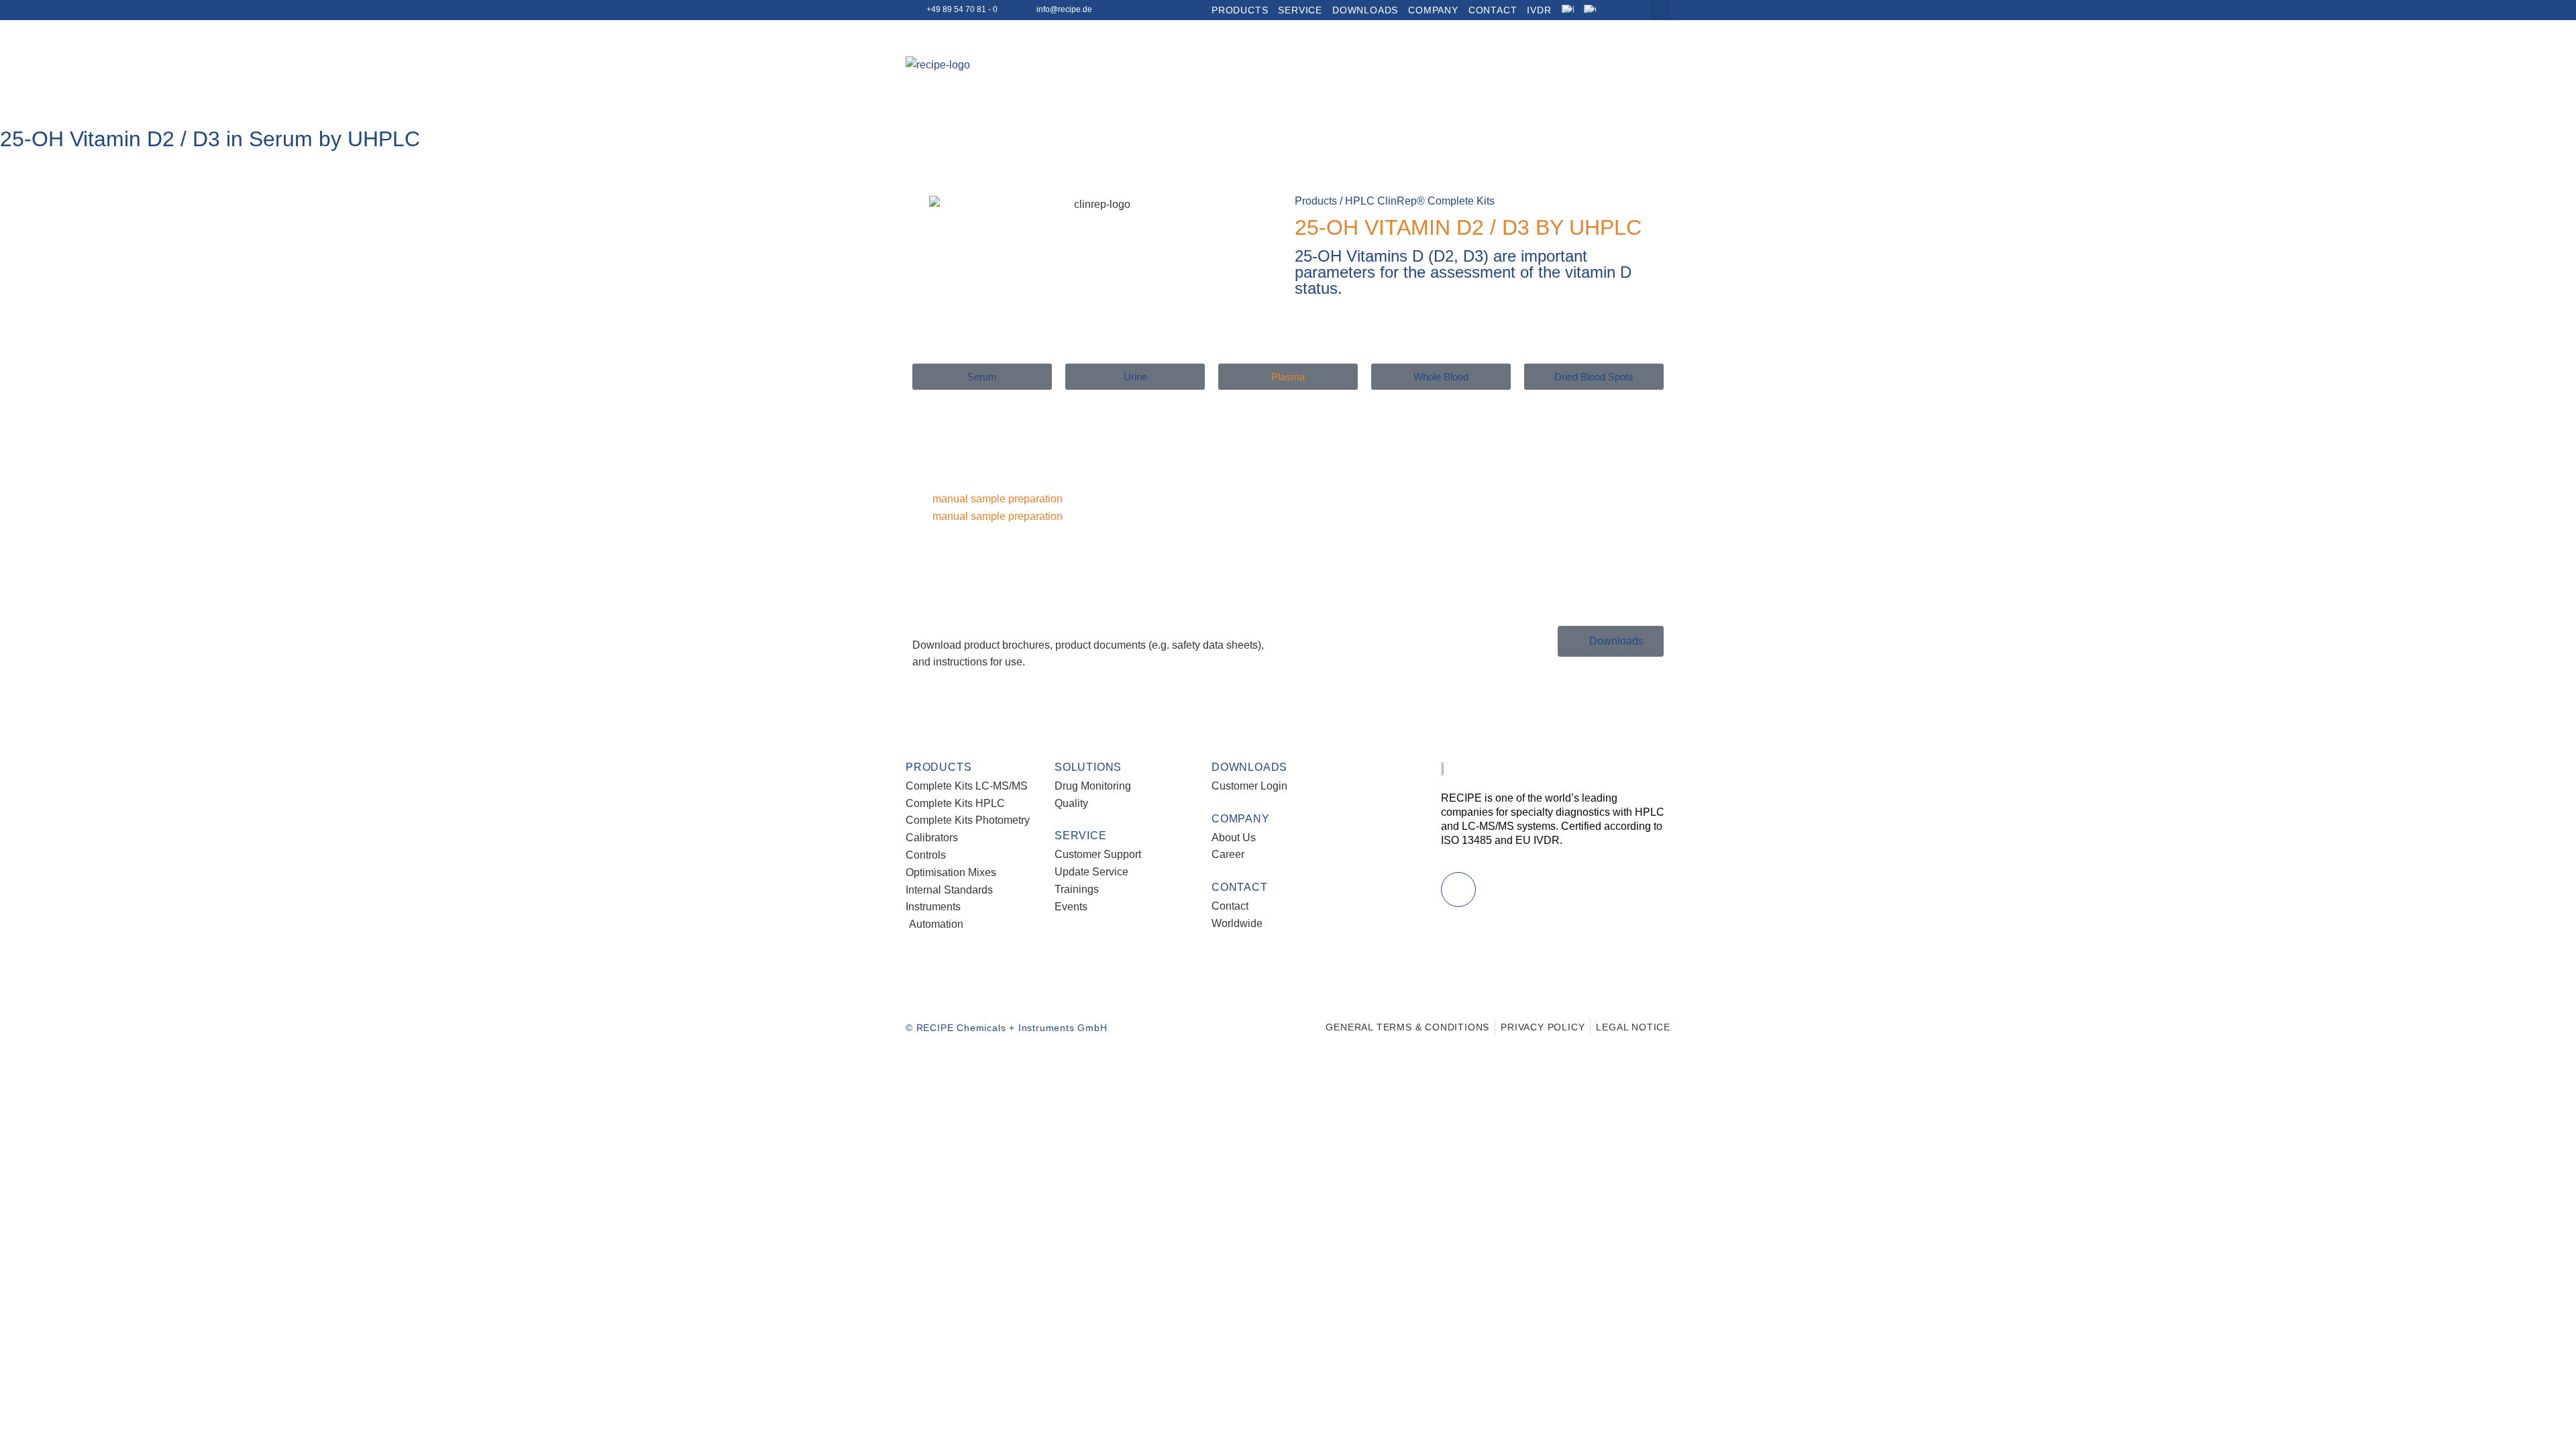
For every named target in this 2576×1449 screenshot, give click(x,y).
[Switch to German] (1598, 10)
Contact (1493, 10)
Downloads (1365, 10)
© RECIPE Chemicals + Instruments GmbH (1007, 1028)
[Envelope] (1458, 890)
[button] (1660, 10)
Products (1240, 10)
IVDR (1539, 10)
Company (1433, 10)
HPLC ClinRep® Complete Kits (1420, 201)
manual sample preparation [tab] (998, 499)
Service (1300, 10)
